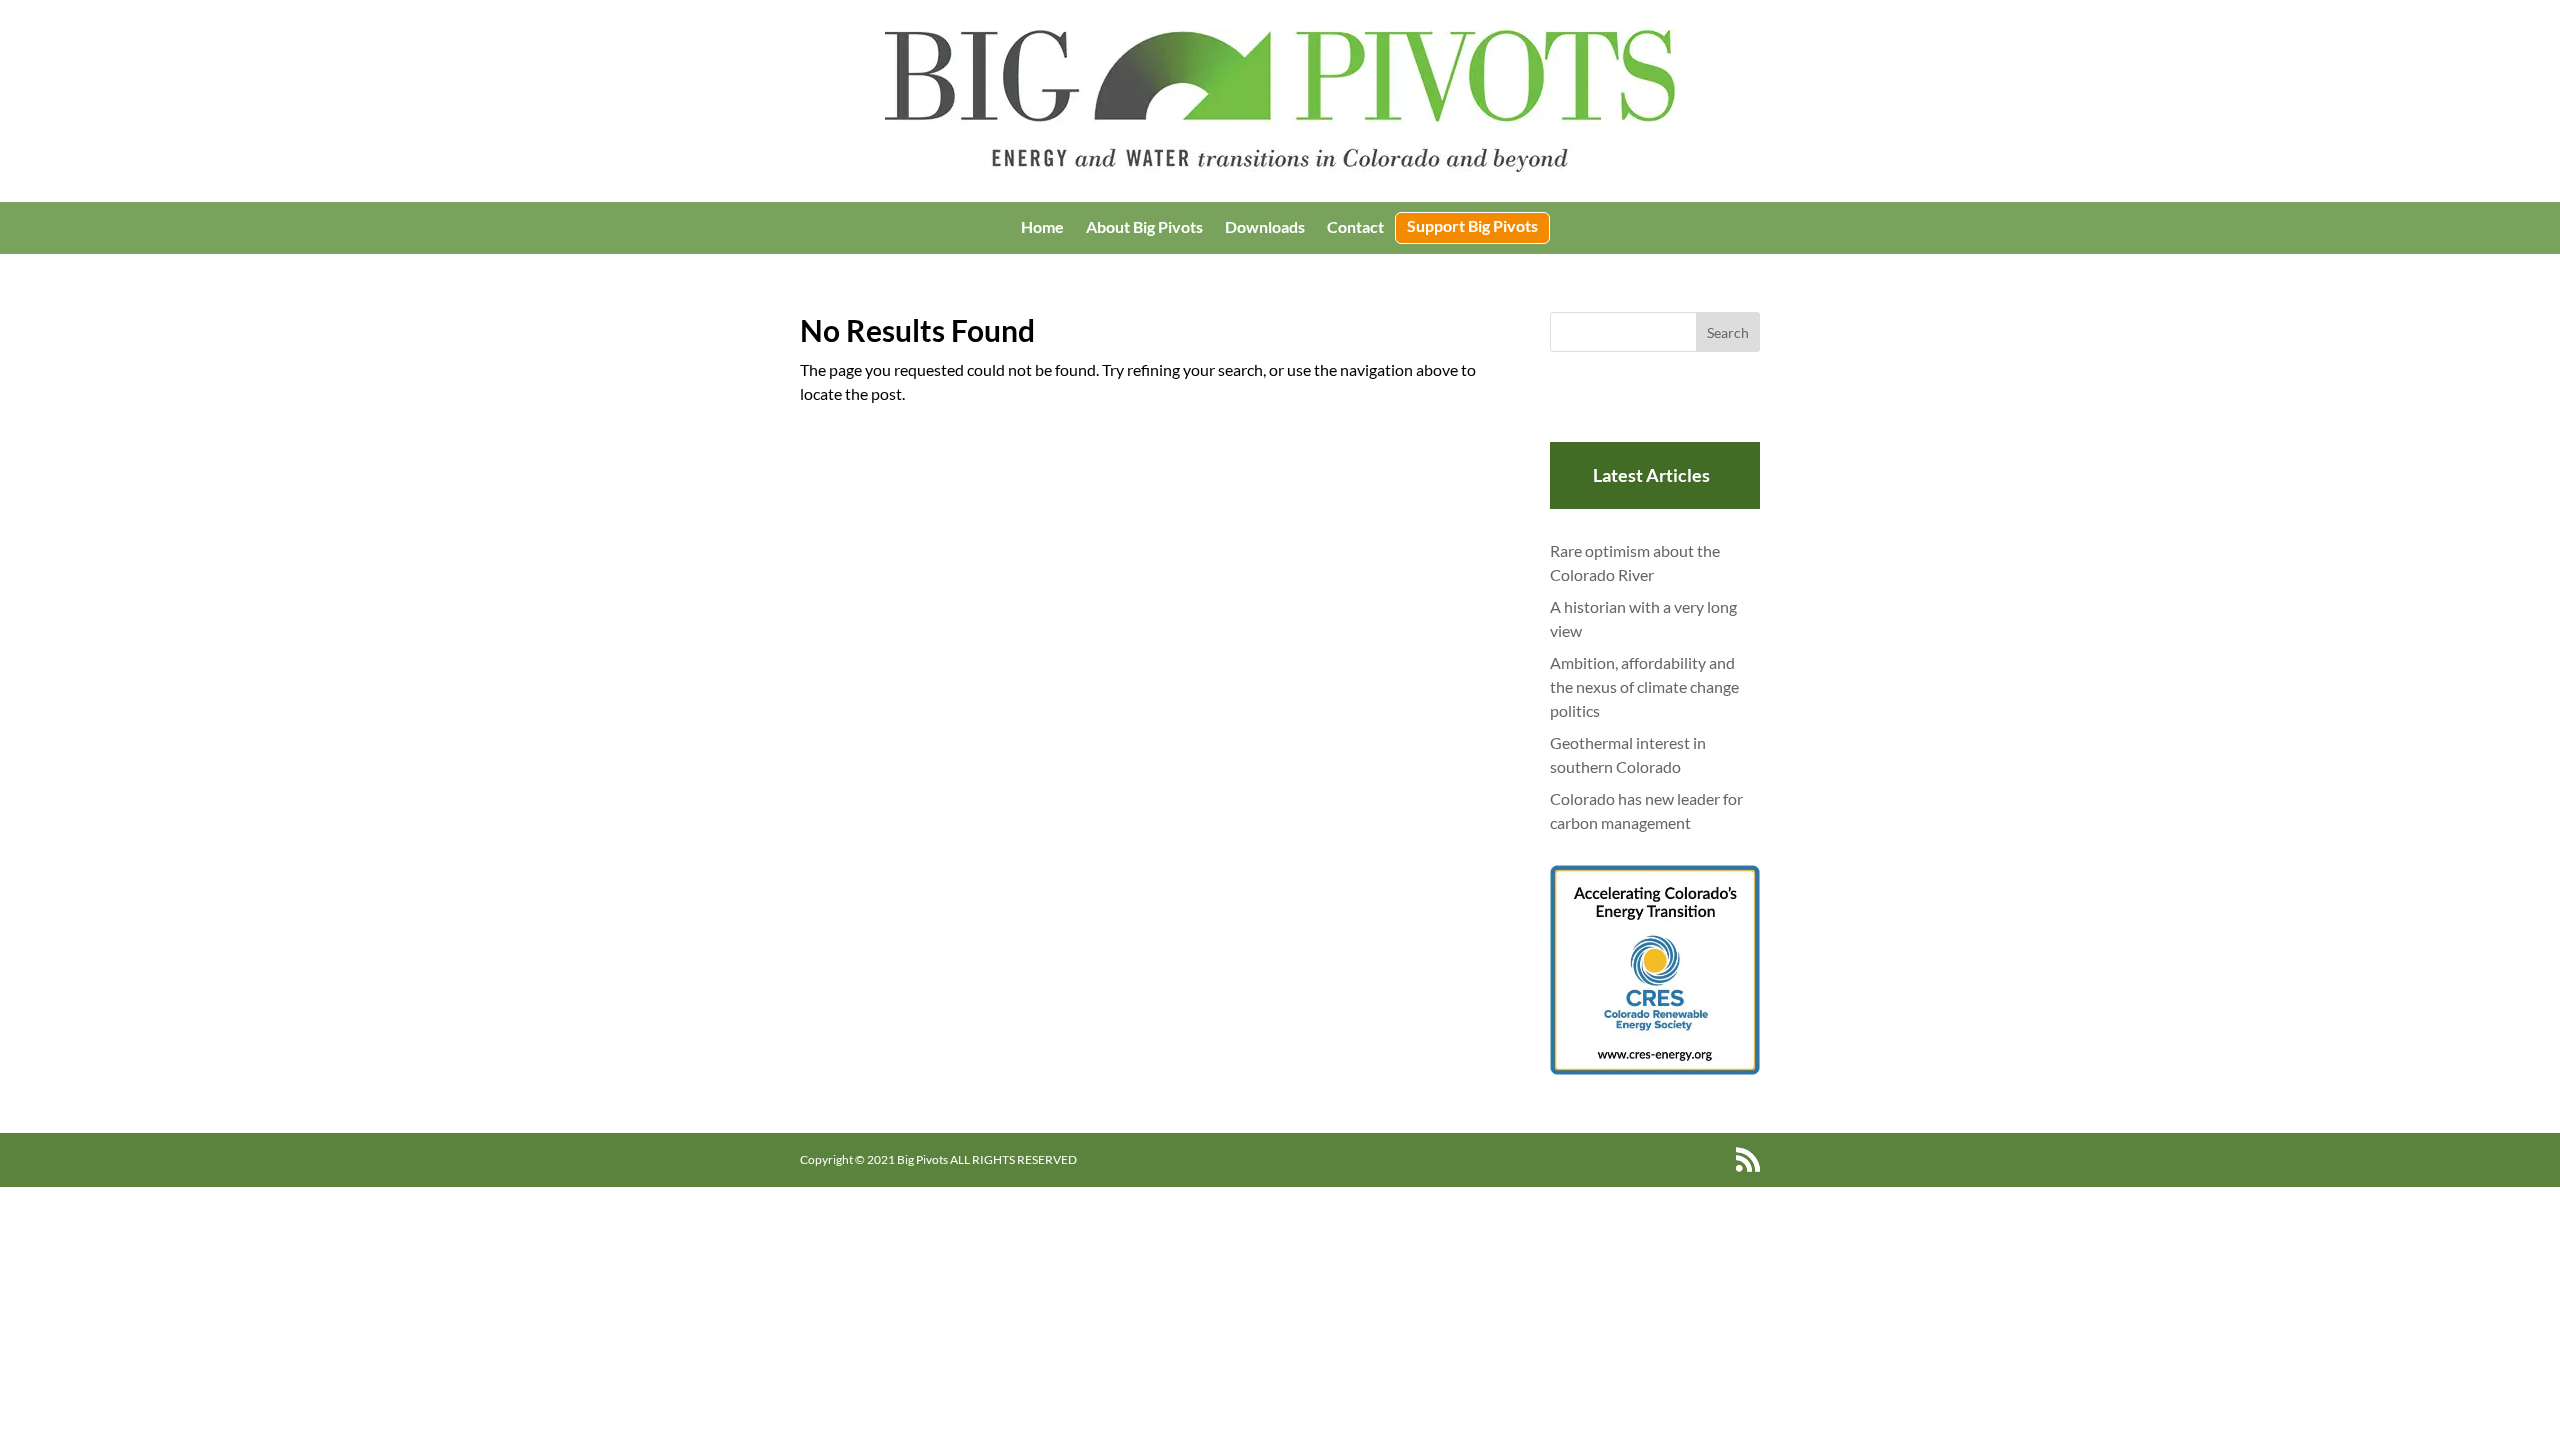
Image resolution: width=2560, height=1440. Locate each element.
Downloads (1265, 228)
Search (1728, 332)
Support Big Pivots (1472, 227)
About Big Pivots (1144, 228)
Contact (1355, 228)
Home (1042, 228)
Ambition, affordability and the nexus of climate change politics (1644, 686)
